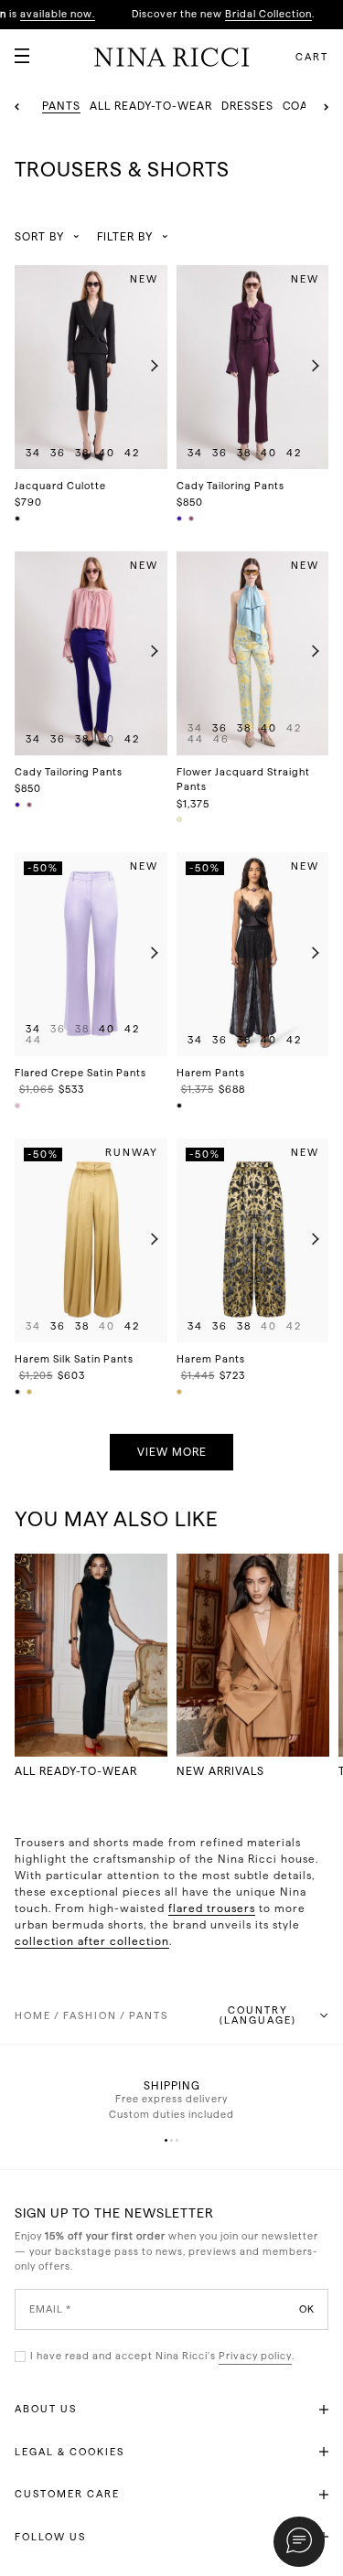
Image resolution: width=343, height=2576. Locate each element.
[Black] (18, 518)
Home (33, 2016)
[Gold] (30, 1392)
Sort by (39, 237)
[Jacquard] (180, 819)
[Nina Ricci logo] (172, 57)
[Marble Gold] (180, 1392)
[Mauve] (18, 1106)
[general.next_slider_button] (150, 367)
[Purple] (192, 518)
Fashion (90, 2016)
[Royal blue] (180, 518)
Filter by (125, 237)
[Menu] (15, 48)
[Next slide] (326, 107)
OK (307, 2309)
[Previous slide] (17, 107)
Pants (149, 2016)
